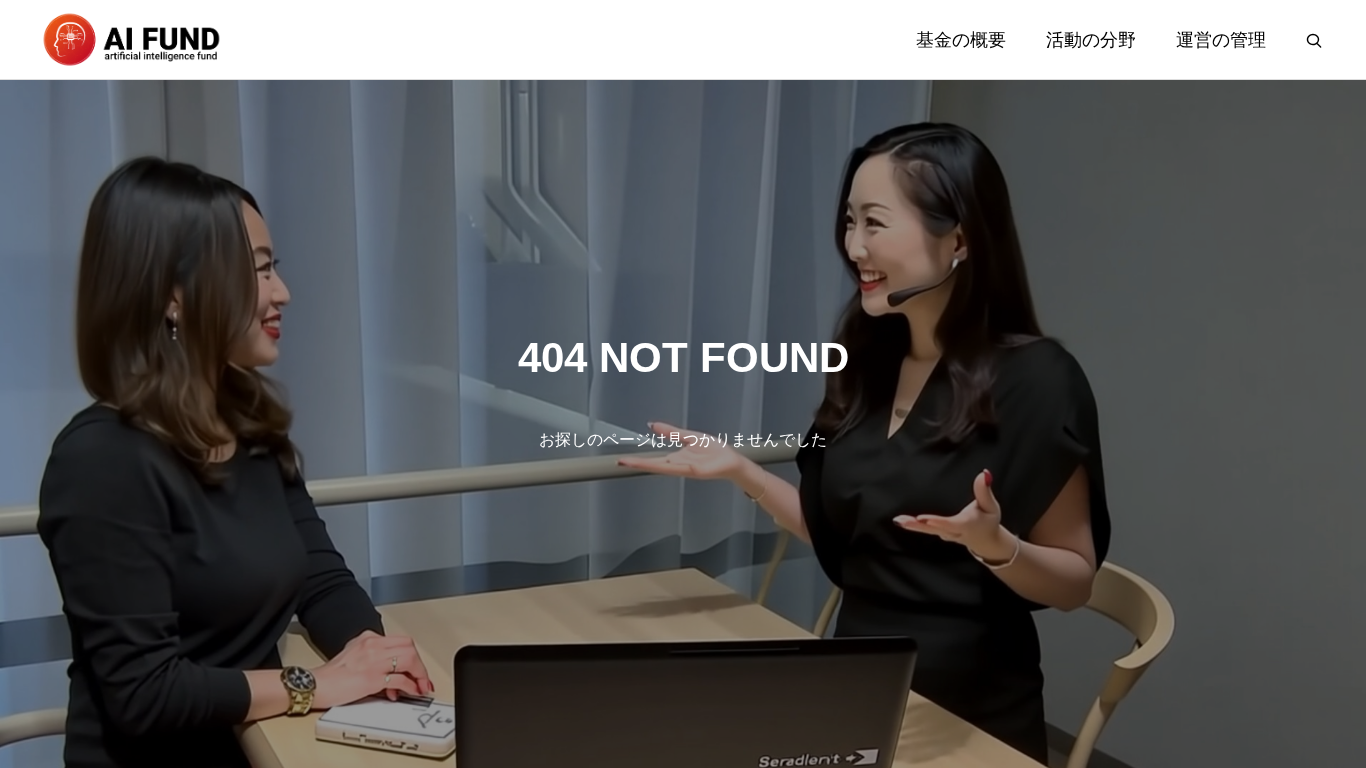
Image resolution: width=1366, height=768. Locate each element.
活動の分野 (1091, 40)
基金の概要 (961, 40)
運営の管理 (1221, 40)
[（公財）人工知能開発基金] (131, 39)
